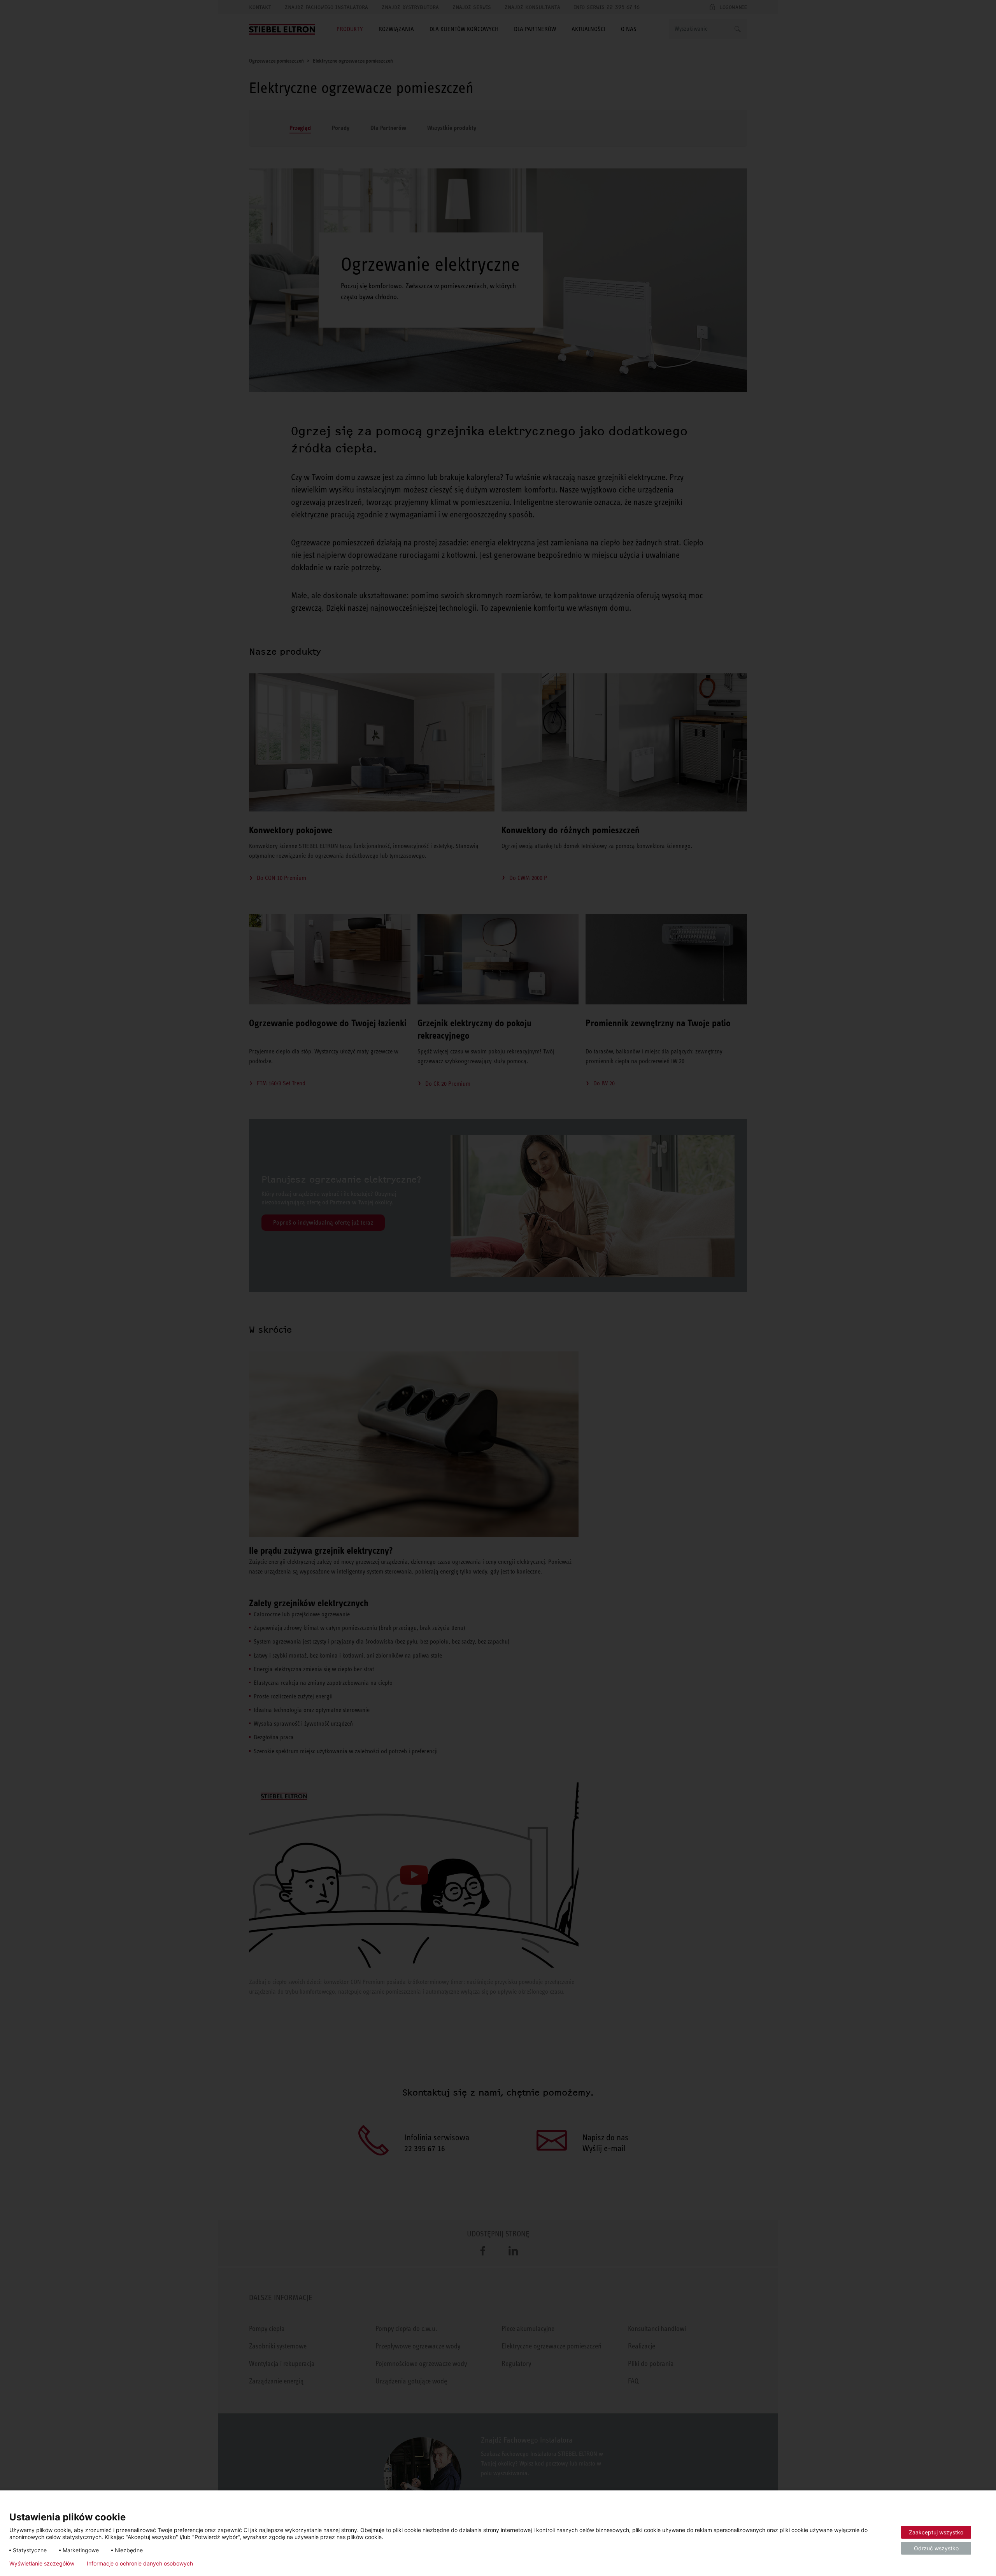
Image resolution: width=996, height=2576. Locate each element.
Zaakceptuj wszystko (936, 2532)
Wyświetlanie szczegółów (42, 2564)
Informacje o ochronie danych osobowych (140, 2564)
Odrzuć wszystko (936, 2548)
